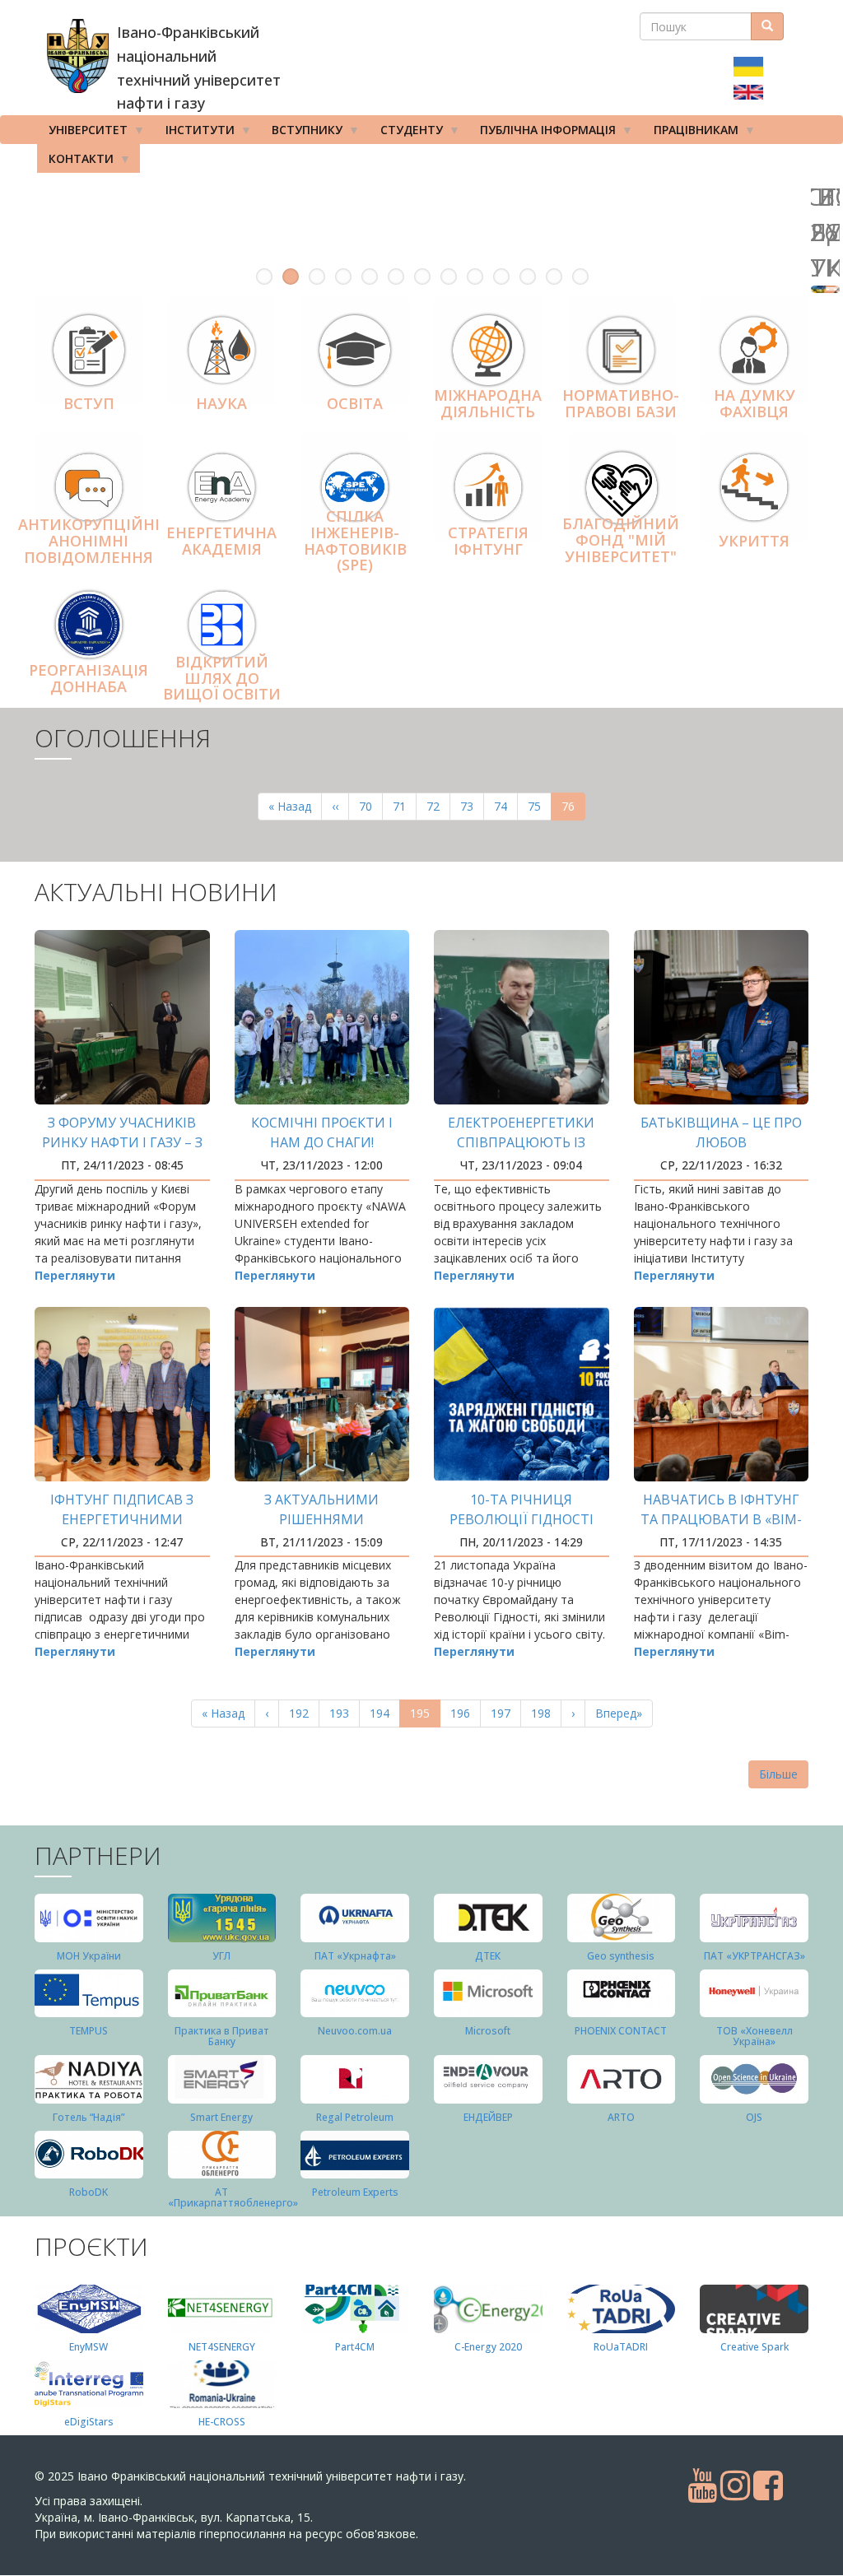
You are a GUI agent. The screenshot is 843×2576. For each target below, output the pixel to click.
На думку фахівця (755, 404)
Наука (221, 403)
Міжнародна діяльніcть (488, 404)
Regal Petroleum (355, 2117)
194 (383, 1713)
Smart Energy (221, 2117)
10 (501, 277)
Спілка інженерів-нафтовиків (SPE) (355, 540)
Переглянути (75, 1275)
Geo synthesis (621, 1956)
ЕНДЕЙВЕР (488, 2117)
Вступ (89, 403)
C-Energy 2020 (488, 2347)
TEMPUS (88, 2031)
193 (343, 1713)
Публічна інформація (542, 133)
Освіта (355, 403)
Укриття (754, 541)
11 (528, 277)
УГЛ (221, 1956)
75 (540, 806)
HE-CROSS (222, 2422)
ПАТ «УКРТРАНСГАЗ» (755, 1956)
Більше (778, 1774)
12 (554, 277)
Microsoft (488, 2031)
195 (425, 1716)
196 (464, 1713)
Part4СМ (355, 2347)
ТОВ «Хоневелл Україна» (755, 2036)
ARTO (621, 2117)
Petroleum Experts (355, 2192)
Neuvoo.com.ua (355, 2031)
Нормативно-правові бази (621, 404)
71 (405, 806)
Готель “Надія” (88, 2117)
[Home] (78, 56)
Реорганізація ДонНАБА (88, 678)
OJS (754, 2117)
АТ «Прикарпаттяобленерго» (233, 2197)
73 (472, 806)
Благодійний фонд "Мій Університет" (621, 540)
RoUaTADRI (621, 2347)
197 (504, 1713)
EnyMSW (88, 2347)
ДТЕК (488, 1956)
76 (573, 809)
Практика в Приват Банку (222, 2036)
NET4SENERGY (222, 2347)
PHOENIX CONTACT (621, 2031)
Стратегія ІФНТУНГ (488, 541)
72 (438, 806)
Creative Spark (755, 2347)
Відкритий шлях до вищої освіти (222, 678)
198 (545, 1713)
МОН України (89, 1956)
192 (303, 1713)
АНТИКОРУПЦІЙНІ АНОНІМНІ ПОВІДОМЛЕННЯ (89, 541)
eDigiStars (89, 2422)
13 (580, 277)
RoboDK (88, 2192)
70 (371, 806)
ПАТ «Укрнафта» (355, 1956)
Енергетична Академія (221, 541)
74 (506, 806)
